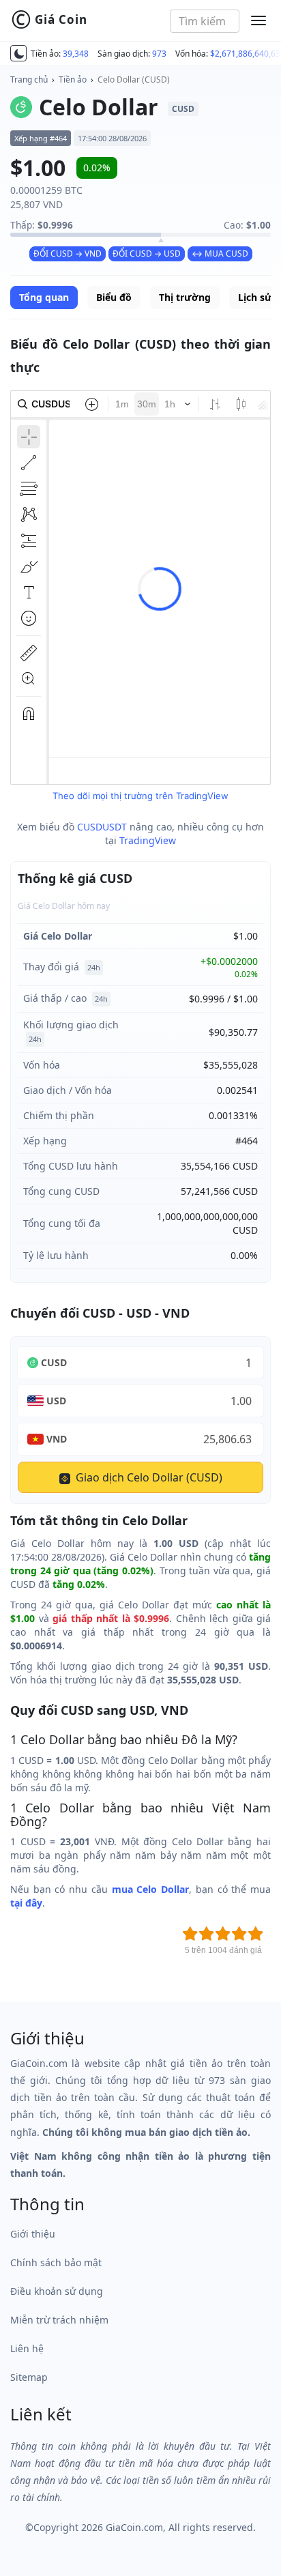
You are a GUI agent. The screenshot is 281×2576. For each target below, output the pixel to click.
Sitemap (29, 2377)
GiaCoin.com (134, 2527)
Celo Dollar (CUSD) (134, 79)
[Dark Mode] (18, 53)
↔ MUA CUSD (220, 254)
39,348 (76, 54)
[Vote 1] (190, 1934)
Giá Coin (49, 20)
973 (159, 54)
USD (56, 1401)
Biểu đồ (114, 297)
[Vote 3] (223, 1934)
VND (57, 1439)
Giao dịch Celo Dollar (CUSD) (148, 1477)
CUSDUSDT (102, 827)
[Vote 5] (256, 1934)
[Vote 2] (207, 1934)
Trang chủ (29, 79)
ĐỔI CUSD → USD (147, 254)
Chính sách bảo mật (56, 2262)
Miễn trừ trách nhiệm (59, 2320)
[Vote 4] (239, 1934)
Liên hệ (27, 2348)
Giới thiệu (33, 2234)
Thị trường (185, 297)
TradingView (148, 840)
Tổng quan (44, 297)
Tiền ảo (73, 79)
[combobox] (205, 21)
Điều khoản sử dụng (57, 2291)
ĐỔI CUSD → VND (68, 254)
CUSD (54, 1362)
